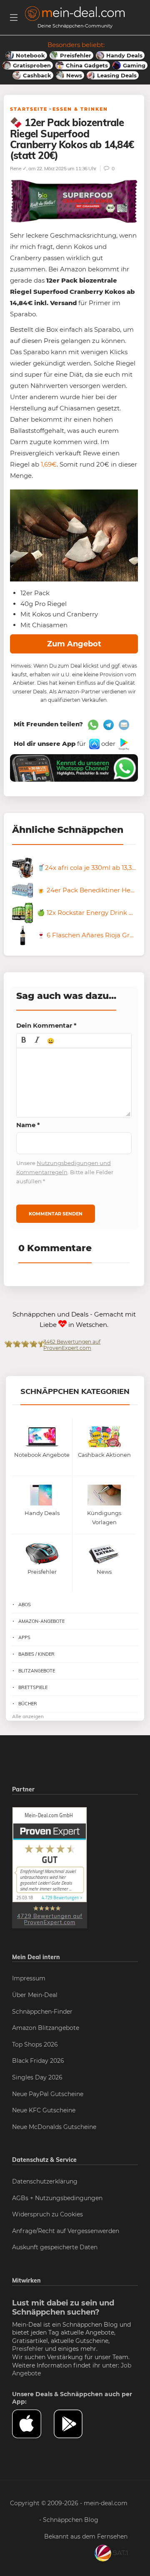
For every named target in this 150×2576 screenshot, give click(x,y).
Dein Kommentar (46, 1025)
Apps (24, 1637)
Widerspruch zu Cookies (47, 2214)
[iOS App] (94, 744)
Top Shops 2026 (35, 2044)
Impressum (29, 1978)
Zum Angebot (74, 644)
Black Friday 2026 (38, 2061)
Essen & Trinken (80, 109)
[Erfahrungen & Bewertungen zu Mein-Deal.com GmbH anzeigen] (50, 1867)
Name (28, 1125)
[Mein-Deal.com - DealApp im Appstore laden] (33, 2424)
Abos (25, 1605)
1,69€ (49, 464)
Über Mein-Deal (35, 1995)
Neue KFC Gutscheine (44, 2110)
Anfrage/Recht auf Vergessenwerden (66, 2231)
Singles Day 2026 (37, 2077)
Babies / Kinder (36, 1654)
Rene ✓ (18, 168)
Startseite (29, 109)
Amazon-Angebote (41, 1621)
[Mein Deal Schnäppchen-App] (75, 2424)
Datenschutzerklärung (45, 2181)
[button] (24, 1041)
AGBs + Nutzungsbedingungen (57, 2198)
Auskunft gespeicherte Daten (55, 2247)
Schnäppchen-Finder (42, 2012)
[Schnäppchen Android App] (123, 744)
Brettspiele (33, 1687)
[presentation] (24, 1041)
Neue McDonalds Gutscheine (54, 2127)
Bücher (28, 1704)
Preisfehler (28, 2349)
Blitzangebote (37, 1671)
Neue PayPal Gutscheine (48, 2094)
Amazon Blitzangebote (46, 2028)
